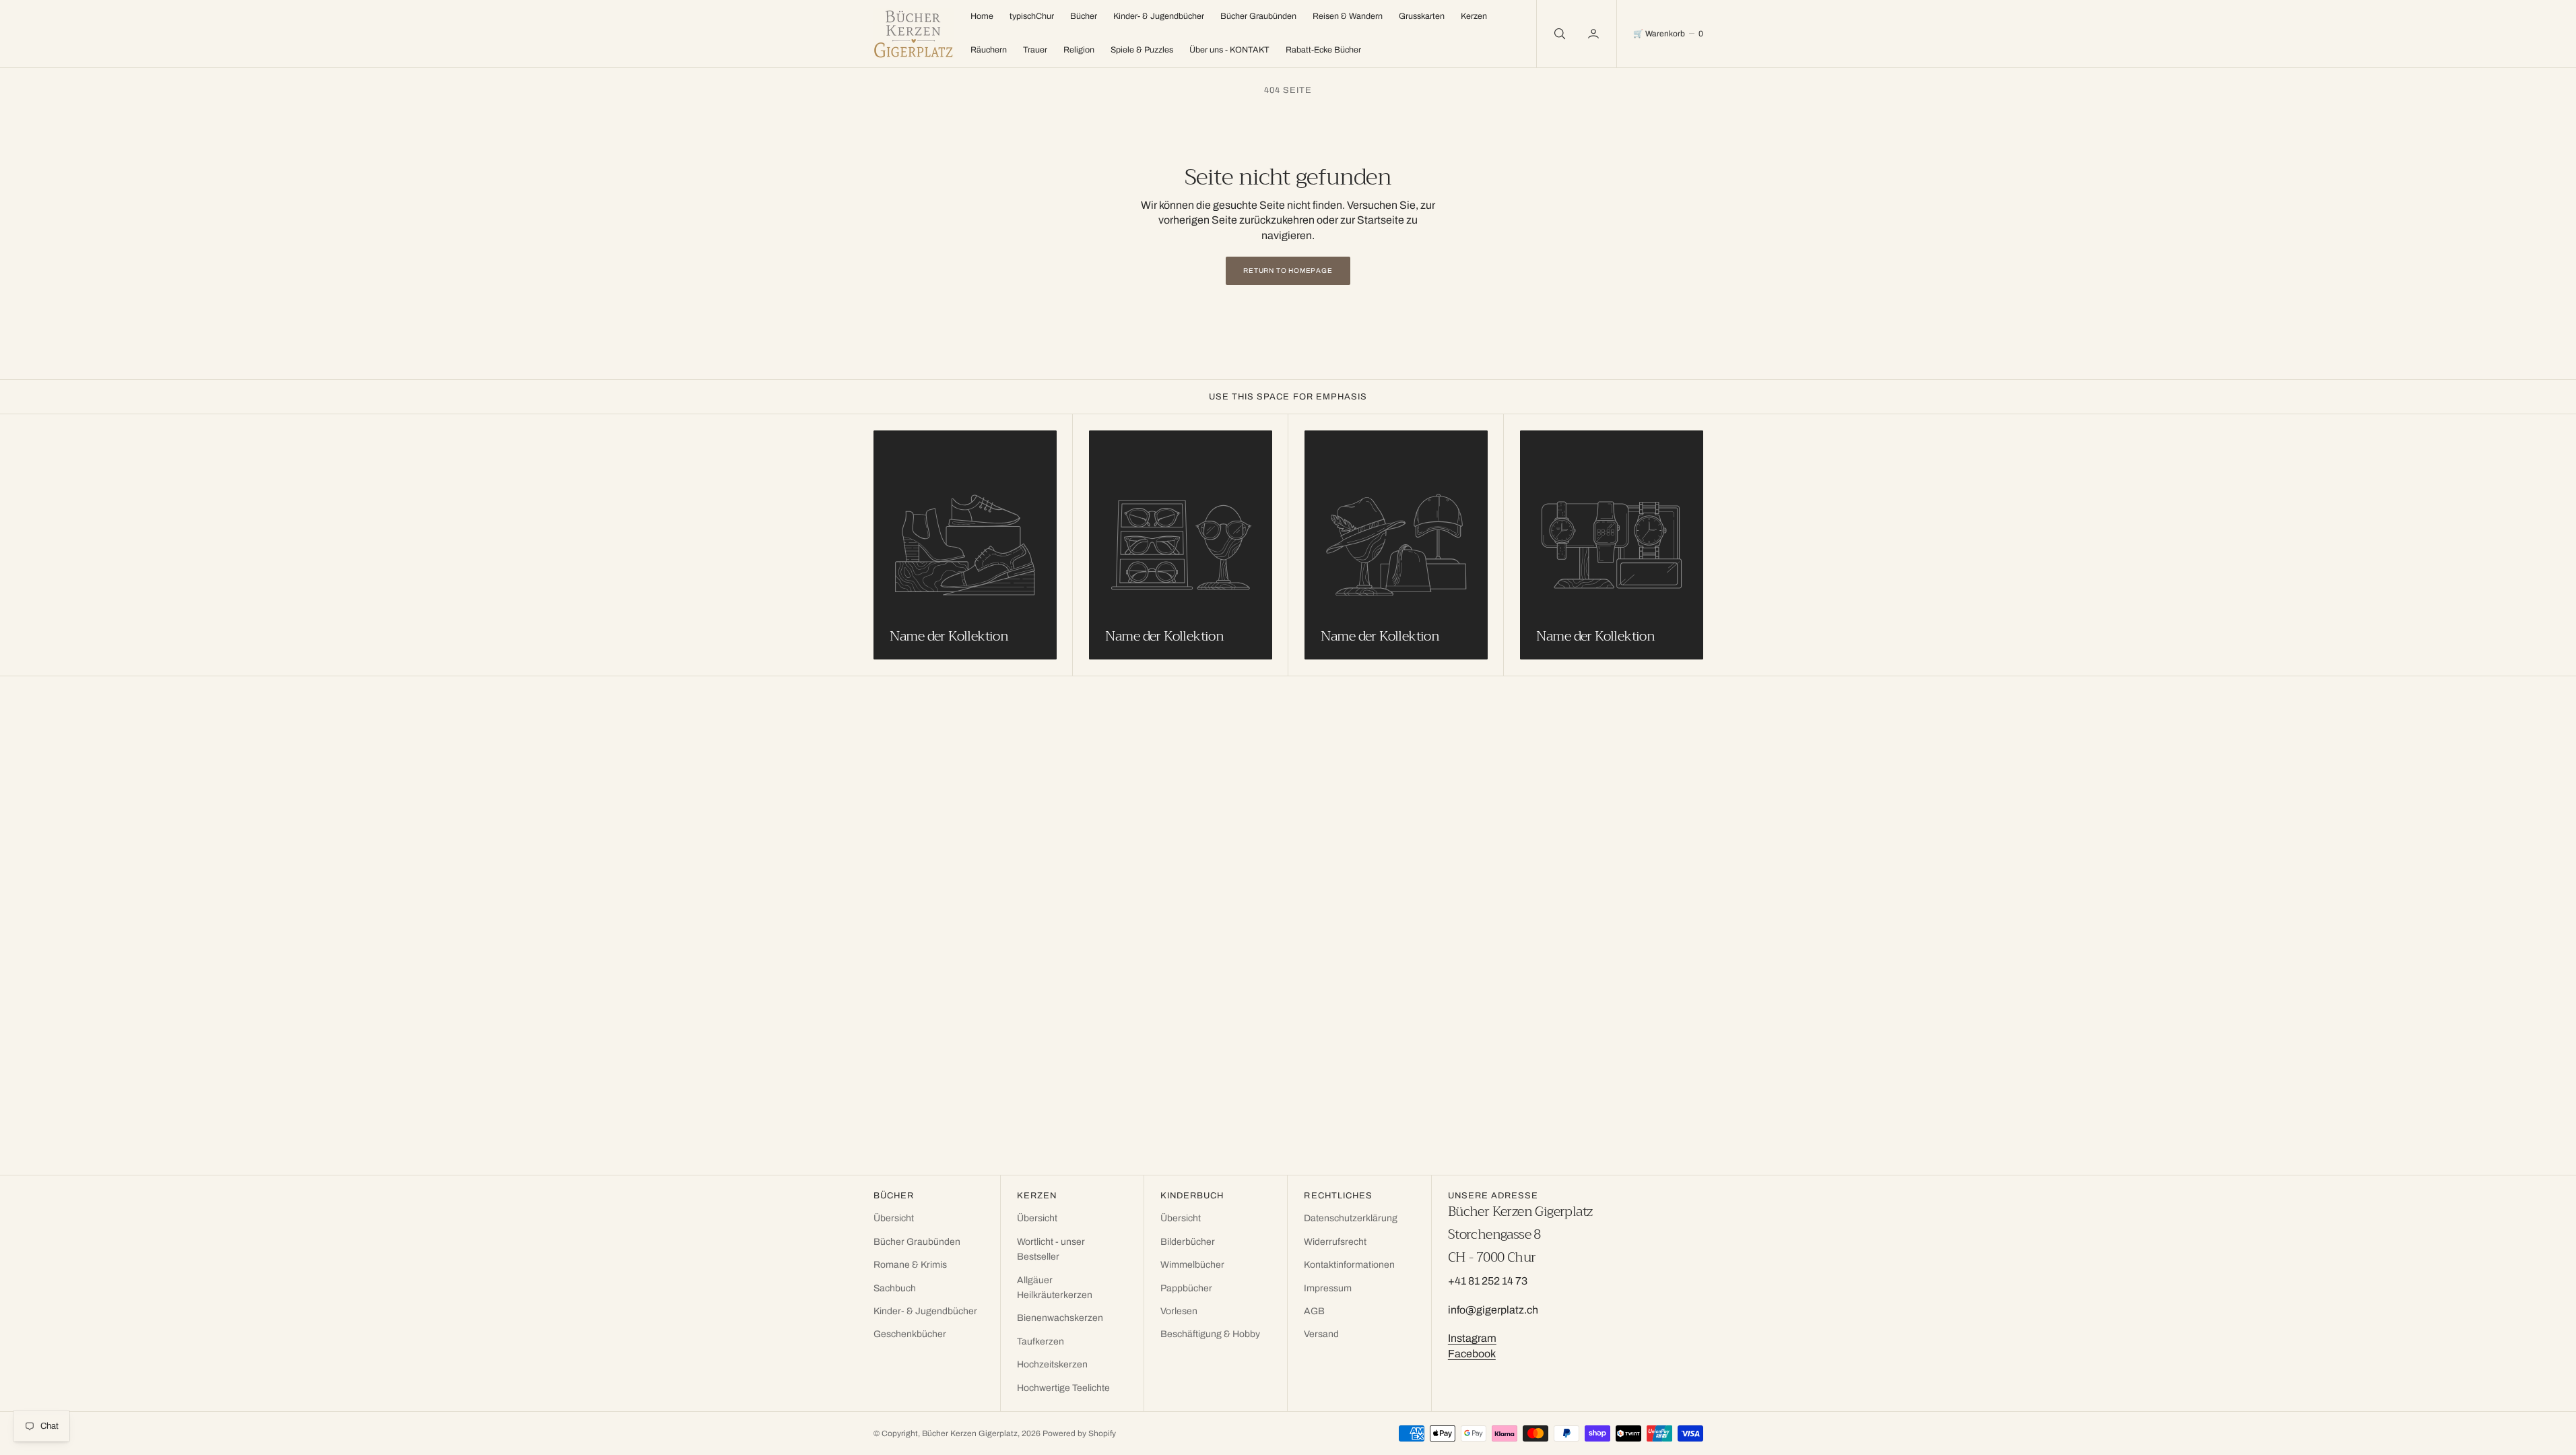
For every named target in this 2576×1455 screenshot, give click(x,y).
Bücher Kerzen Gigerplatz (970, 1433)
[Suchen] (1558, 34)
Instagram (1472, 1338)
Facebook (1472, 1354)
